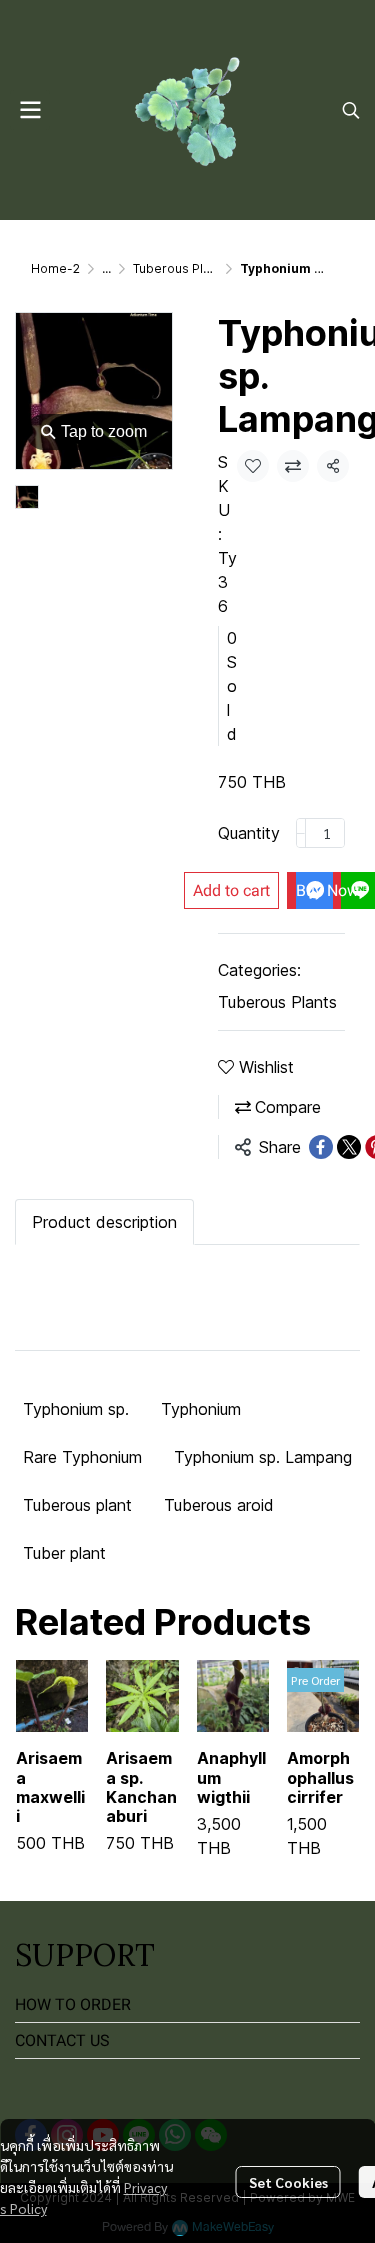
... (106, 268)
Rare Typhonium (82, 1457)
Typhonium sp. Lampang (263, 1457)
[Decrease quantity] (301, 833)
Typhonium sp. (76, 1409)
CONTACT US (62, 2040)
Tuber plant (64, 1553)
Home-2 (55, 268)
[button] (351, 110)
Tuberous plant (77, 1505)
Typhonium (201, 1409)
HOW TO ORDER (73, 2004)
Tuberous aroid (219, 1505)
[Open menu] (30, 110)
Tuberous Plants (180, 268)
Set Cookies (288, 2182)
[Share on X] (349, 1147)
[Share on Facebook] (321, 1147)
